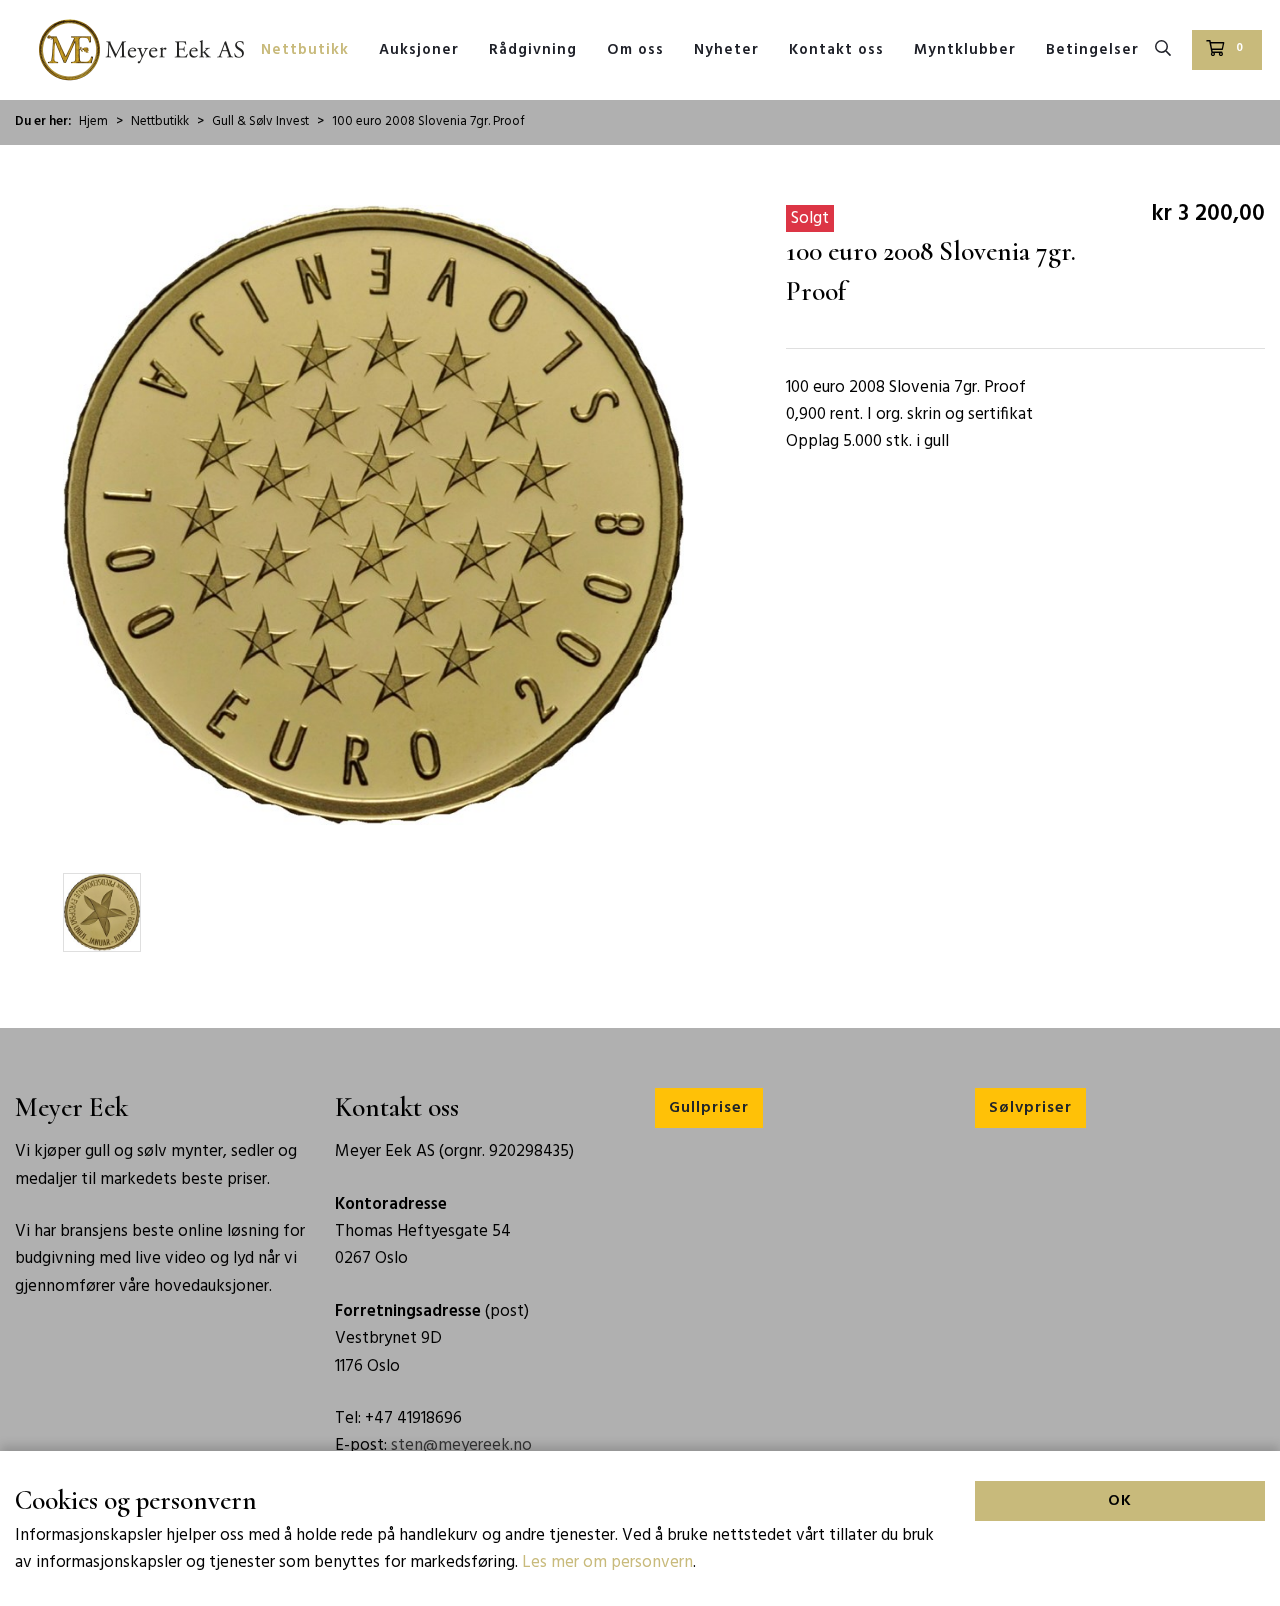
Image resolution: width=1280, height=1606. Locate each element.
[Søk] (1164, 50)
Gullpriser (709, 1108)
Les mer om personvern (607, 1562)
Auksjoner (419, 50)
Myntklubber (965, 50)
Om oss (635, 50)
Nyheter (726, 50)
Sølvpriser (1030, 1108)
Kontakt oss (836, 50)
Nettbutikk (305, 50)
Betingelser (1092, 50)
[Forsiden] (141, 50)
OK (1120, 1501)
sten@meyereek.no (461, 1445)
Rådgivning (533, 50)
